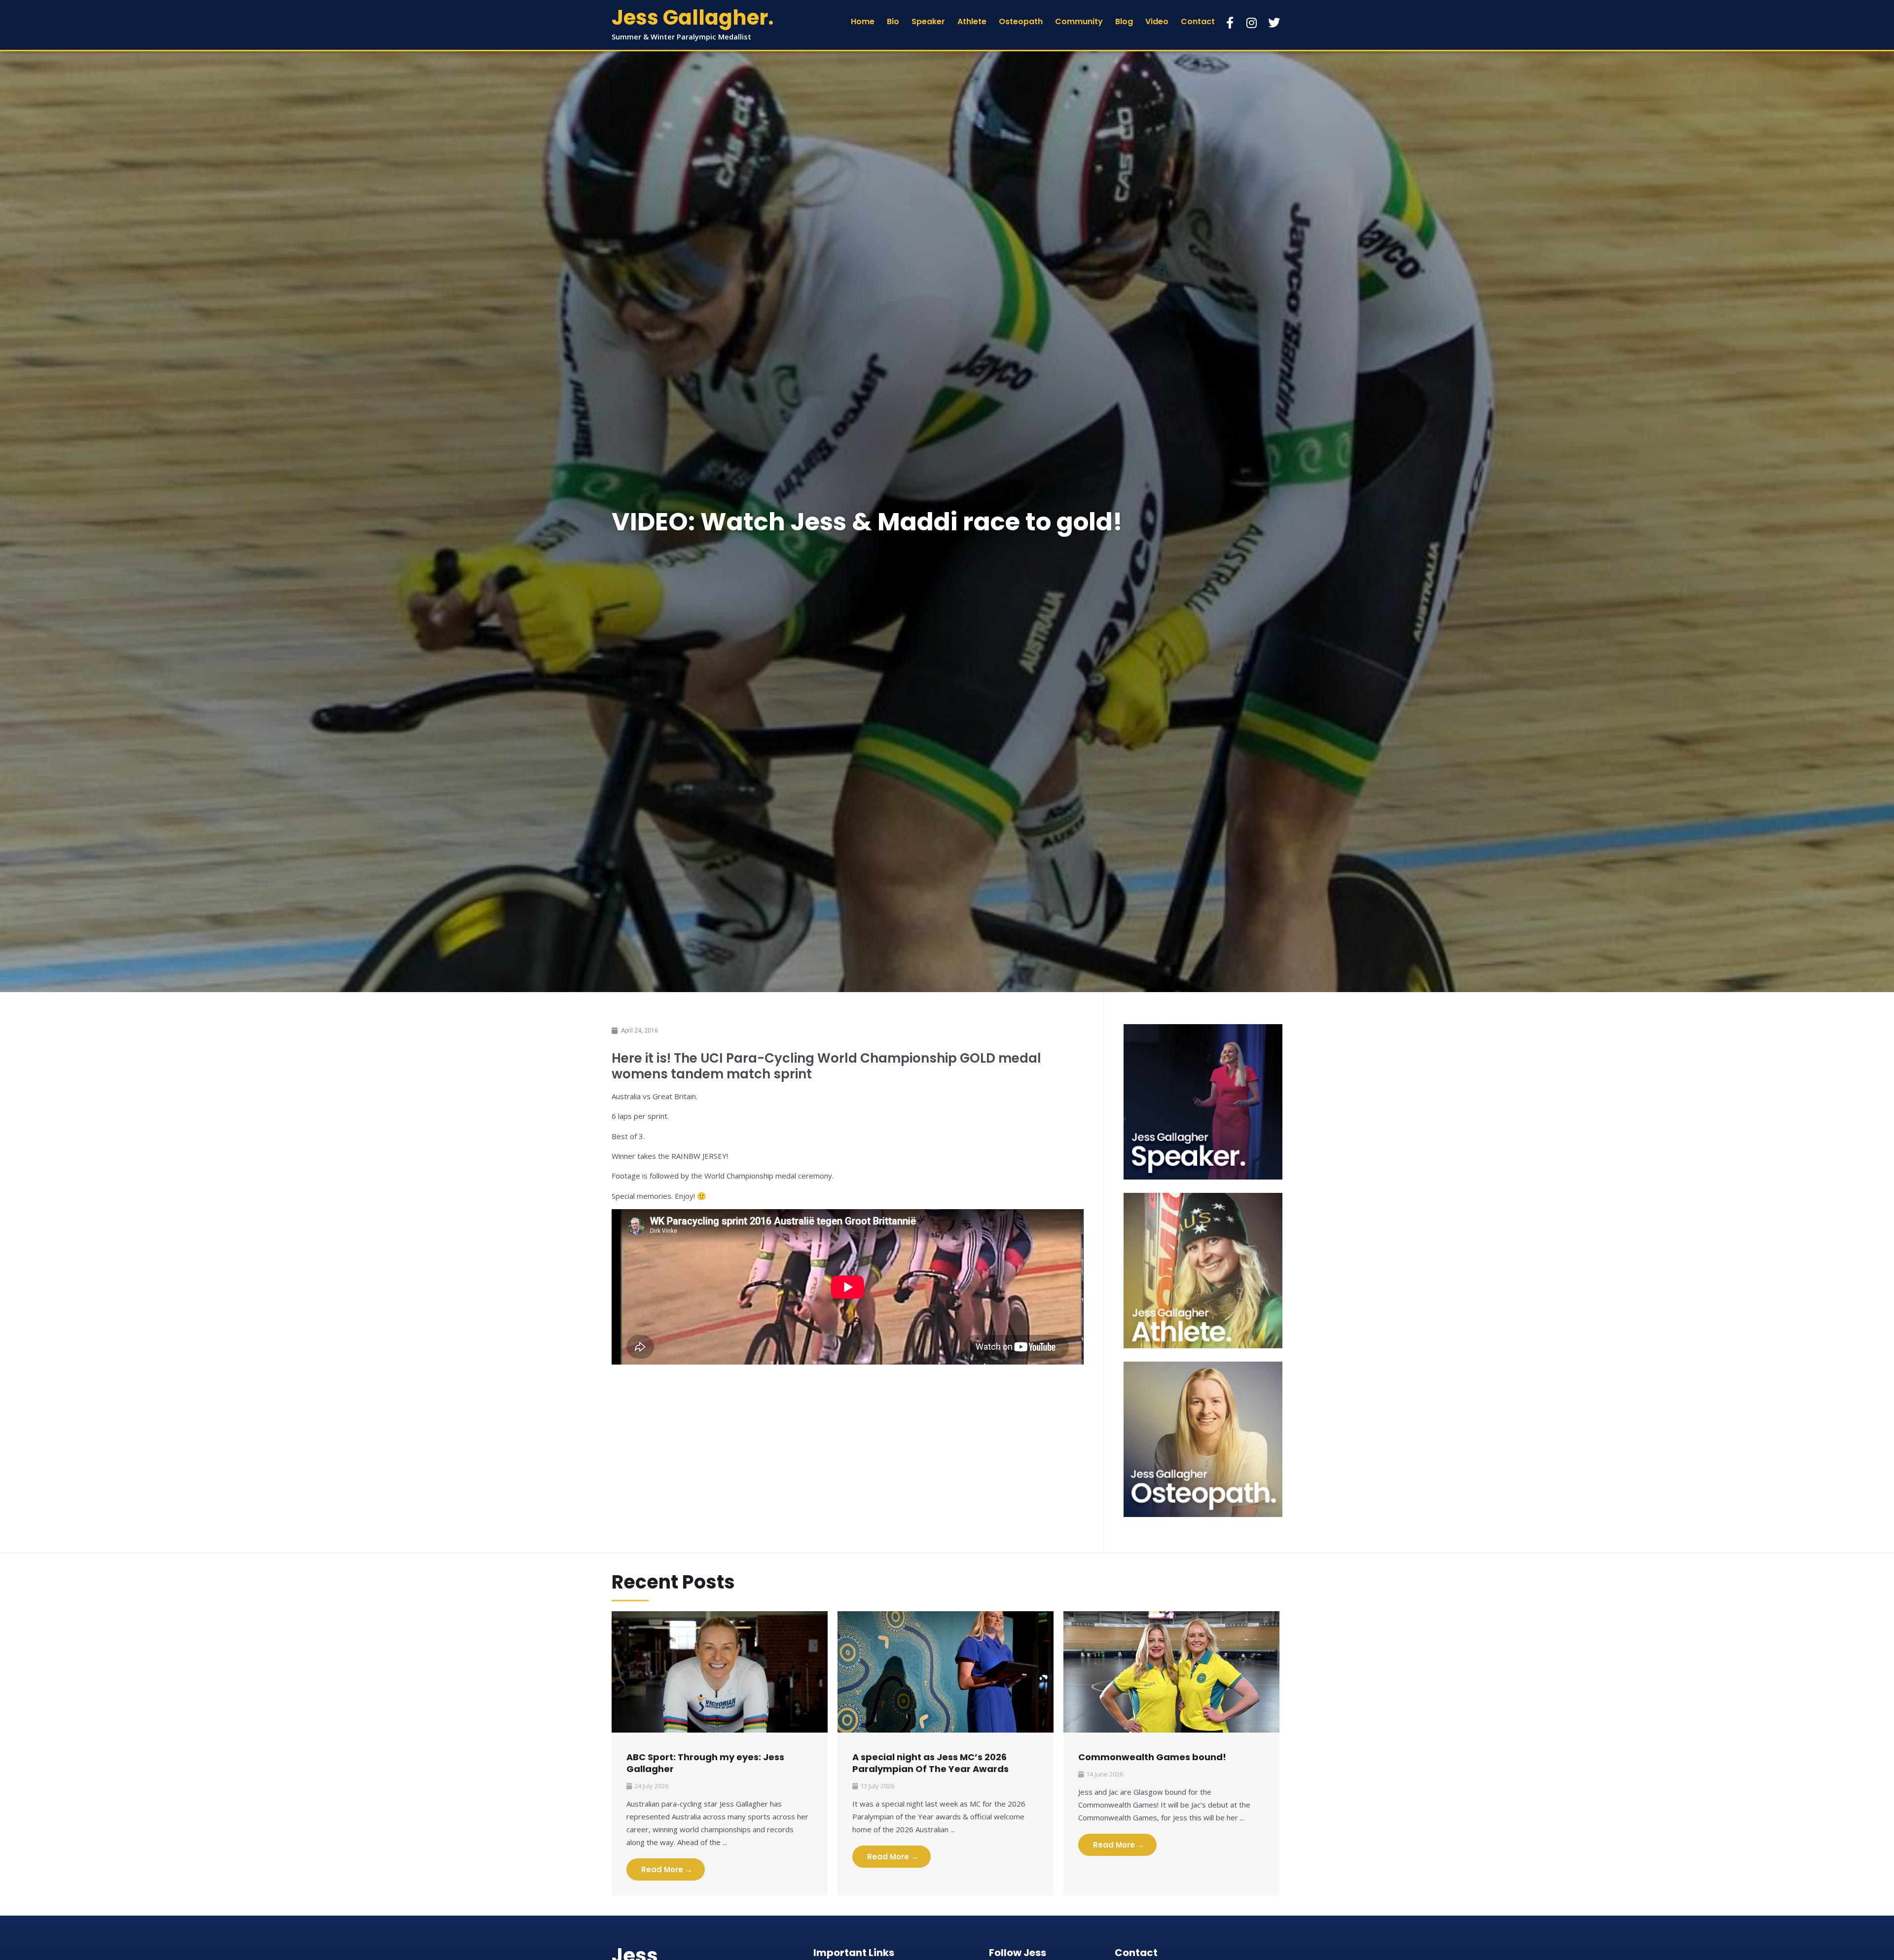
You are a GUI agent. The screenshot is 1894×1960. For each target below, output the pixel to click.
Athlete (972, 21)
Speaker (928, 21)
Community (1079, 21)
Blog (1124, 21)
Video (1157, 21)
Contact (1198, 21)
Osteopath (1021, 21)
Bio (893, 21)
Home (863, 21)
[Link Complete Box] (720, 1753)
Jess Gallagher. (693, 18)
